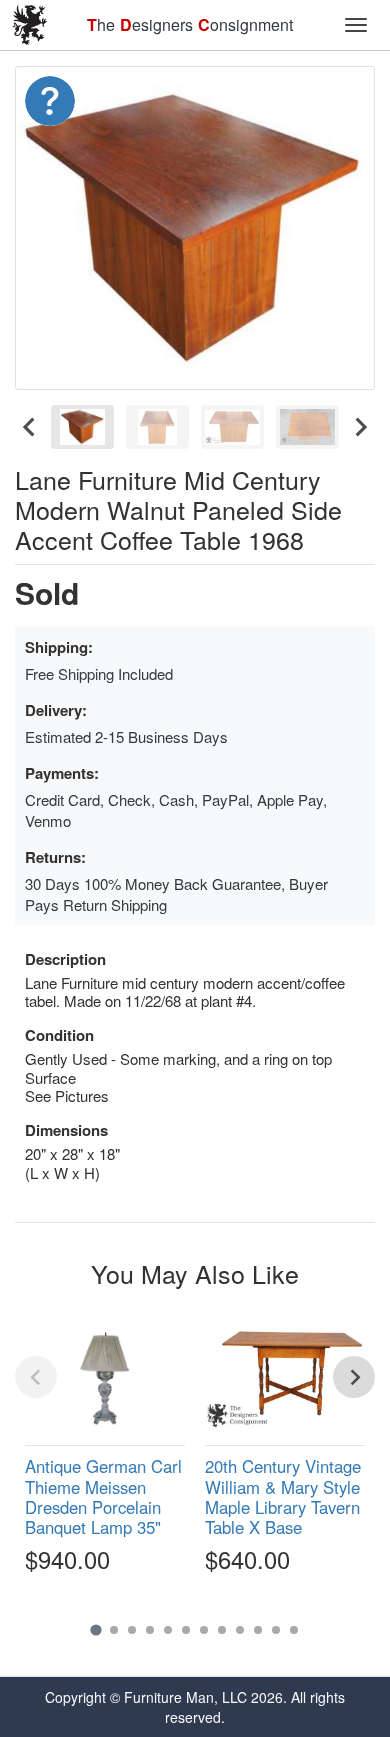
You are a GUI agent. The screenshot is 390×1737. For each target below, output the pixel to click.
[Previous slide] (36, 1377)
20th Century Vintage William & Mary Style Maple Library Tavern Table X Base (283, 1496)
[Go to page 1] (95, 1630)
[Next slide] (360, 427)
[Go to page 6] (186, 1630)
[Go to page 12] (294, 1630)
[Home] (30, 25)
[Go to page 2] (114, 1630)
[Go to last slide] (30, 427)
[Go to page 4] (150, 1630)
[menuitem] (82, 427)
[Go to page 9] (240, 1630)
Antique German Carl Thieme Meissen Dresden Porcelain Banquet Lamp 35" (103, 1496)
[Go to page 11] (276, 1630)
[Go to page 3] (132, 1630)
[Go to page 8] (222, 1630)
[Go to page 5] (168, 1630)
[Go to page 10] (258, 1630)
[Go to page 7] (204, 1630)
